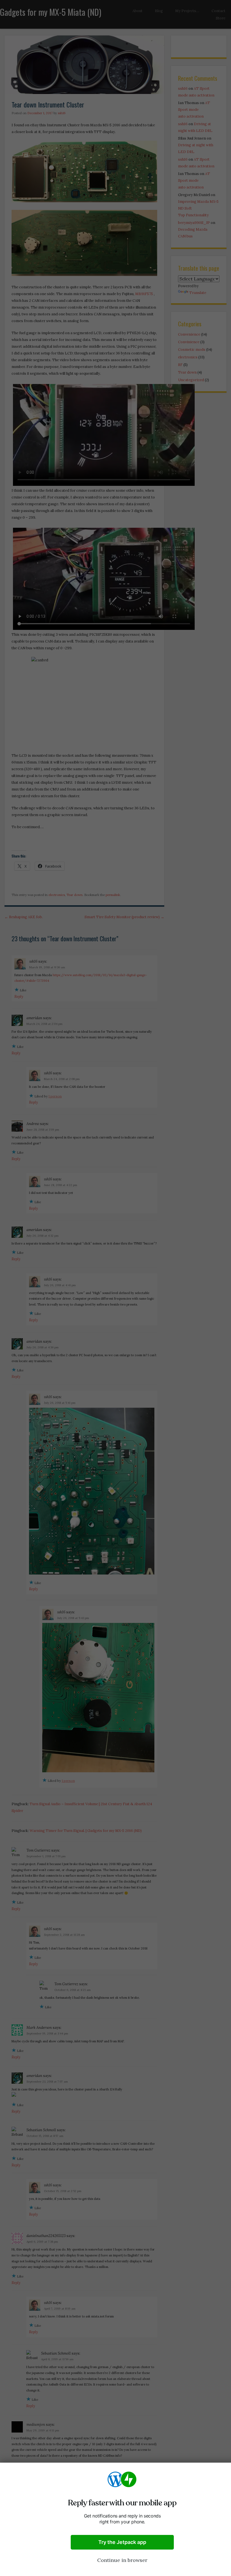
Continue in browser (122, 2560)
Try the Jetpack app (122, 2542)
